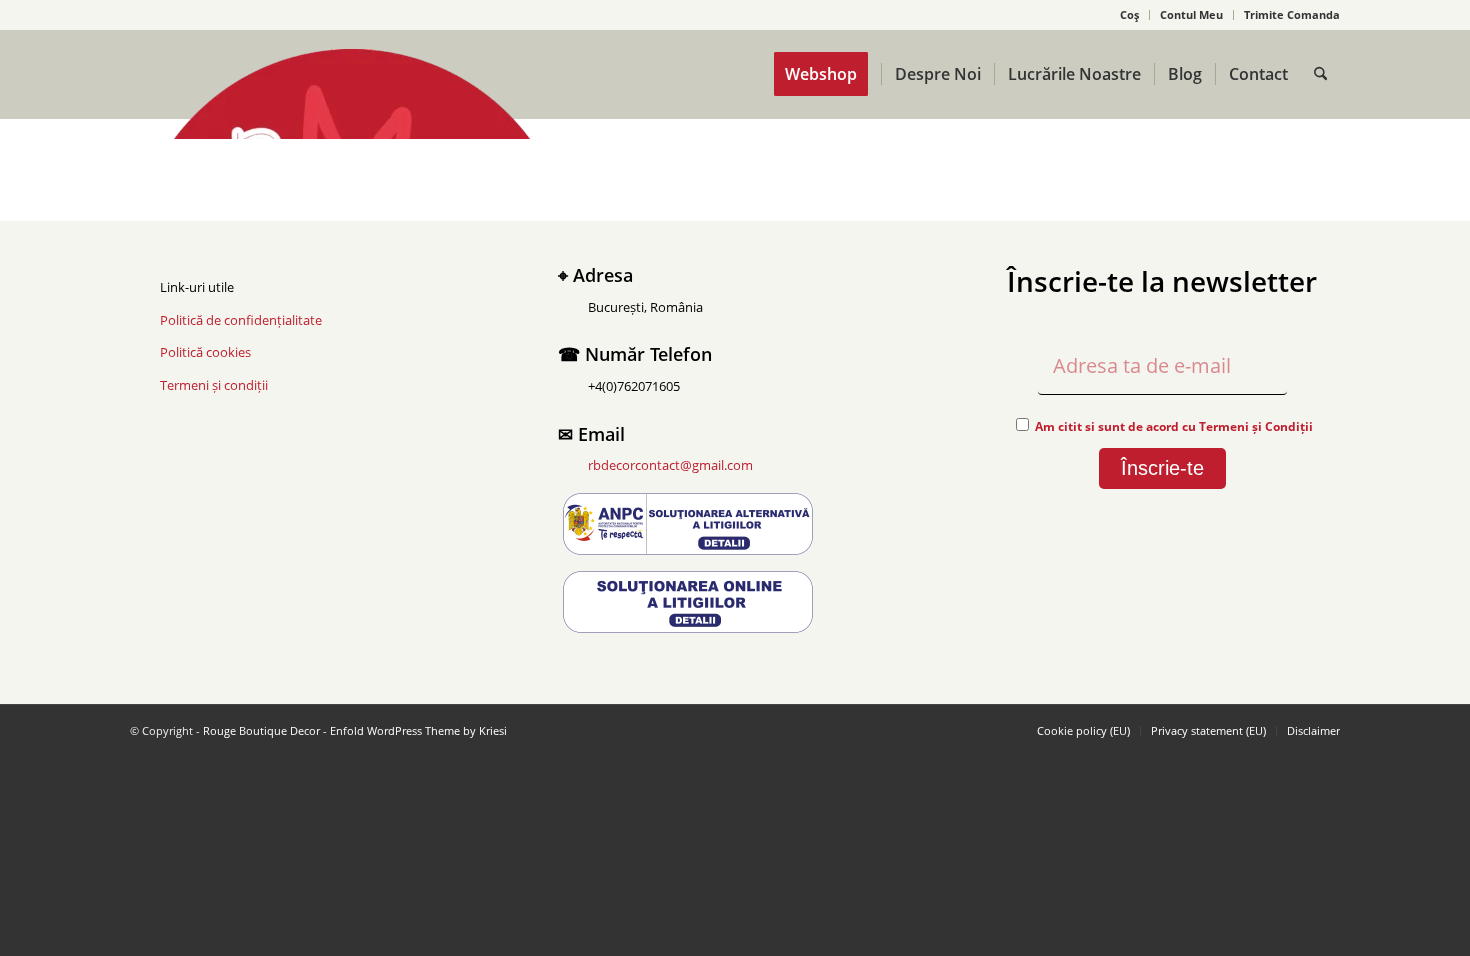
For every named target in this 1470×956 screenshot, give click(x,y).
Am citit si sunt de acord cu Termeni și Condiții (1174, 426)
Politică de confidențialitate (241, 320)
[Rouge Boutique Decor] (352, 94)
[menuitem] (1130, 15)
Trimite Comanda (1292, 14)
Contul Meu (1191, 14)
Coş (1129, 14)
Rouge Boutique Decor (261, 730)
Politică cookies (205, 352)
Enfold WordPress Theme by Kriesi (418, 730)
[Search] (1320, 74)
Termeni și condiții (214, 385)
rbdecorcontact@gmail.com (670, 465)
